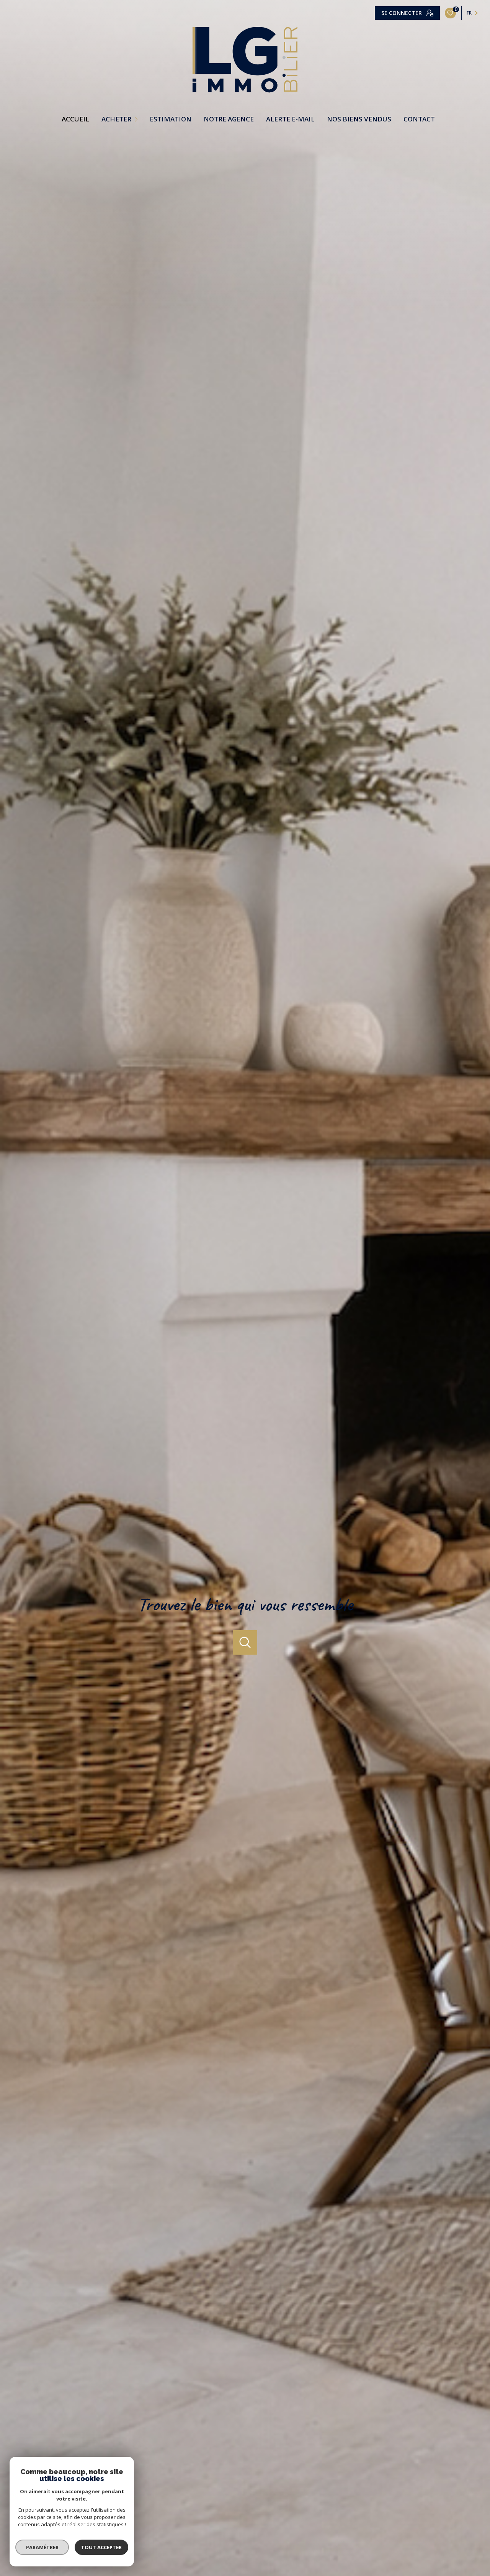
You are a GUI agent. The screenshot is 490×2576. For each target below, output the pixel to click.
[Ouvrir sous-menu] (137, 119)
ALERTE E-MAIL (290, 119)
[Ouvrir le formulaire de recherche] (245, 1642)
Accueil (75, 119)
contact (419, 119)
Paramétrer (42, 2547)
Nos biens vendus (359, 119)
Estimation (171, 119)
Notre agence (229, 119)
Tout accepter (101, 2547)
